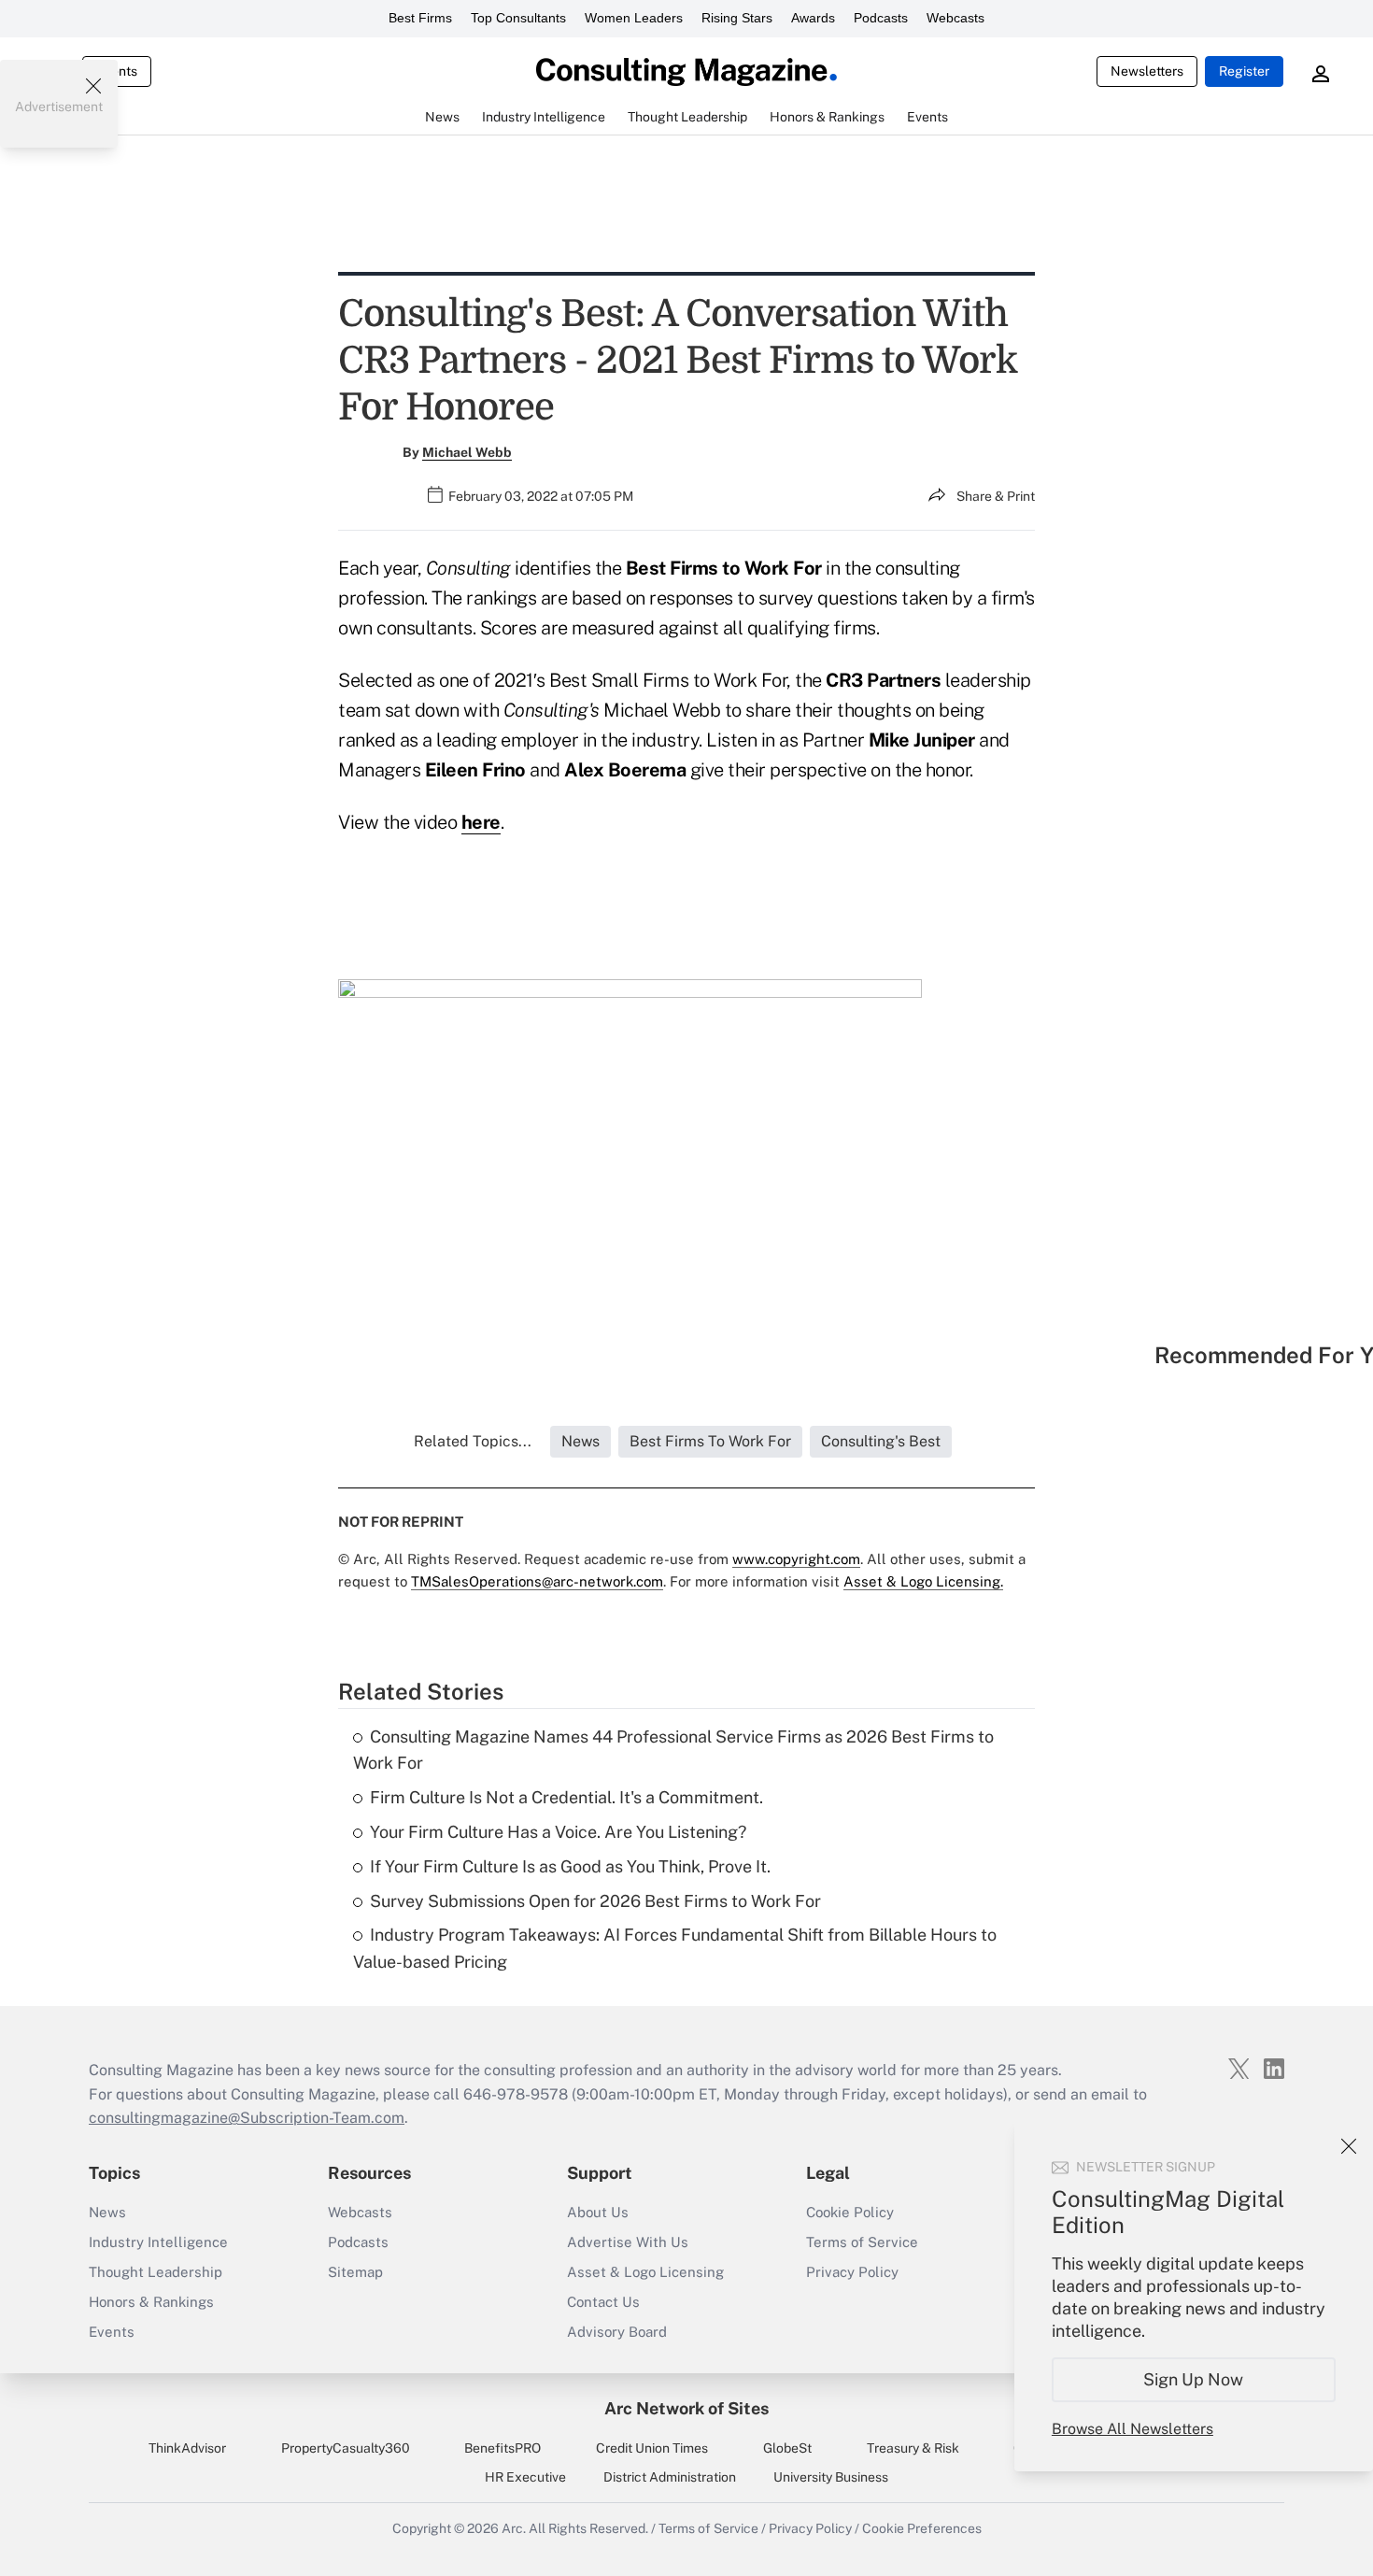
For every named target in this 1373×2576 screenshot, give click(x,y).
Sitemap (355, 2272)
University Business (831, 2477)
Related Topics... (473, 1441)
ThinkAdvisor (187, 2448)
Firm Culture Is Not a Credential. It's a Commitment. (566, 1797)
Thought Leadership (156, 2272)
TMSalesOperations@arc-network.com (537, 1581)
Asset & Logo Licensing (645, 2272)
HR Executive (525, 2477)
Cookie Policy (850, 2212)
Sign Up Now (1194, 2379)
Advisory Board (617, 2332)
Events (112, 2332)
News (107, 2212)
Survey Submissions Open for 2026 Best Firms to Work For (595, 1901)
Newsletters (1147, 71)
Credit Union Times (652, 2448)
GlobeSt (787, 2448)
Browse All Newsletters (1132, 2429)
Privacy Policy (852, 2272)
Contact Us (603, 2302)
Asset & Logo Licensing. (923, 1581)
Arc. (514, 2528)
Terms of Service (862, 2242)
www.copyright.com (796, 1559)
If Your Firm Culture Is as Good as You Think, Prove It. (570, 1866)
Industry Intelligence (158, 2242)
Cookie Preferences (922, 2528)
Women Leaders (634, 18)
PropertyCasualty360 (346, 2448)
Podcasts (881, 18)
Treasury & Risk (913, 2448)
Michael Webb (467, 452)
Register (1244, 71)
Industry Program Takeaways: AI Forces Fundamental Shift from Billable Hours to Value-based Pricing (675, 1948)
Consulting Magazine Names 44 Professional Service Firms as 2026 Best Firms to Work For (673, 1750)
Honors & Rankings (151, 2302)
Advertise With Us (628, 2242)
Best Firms (420, 18)
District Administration (670, 2477)
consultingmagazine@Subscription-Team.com (247, 2118)
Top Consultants (518, 18)
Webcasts (955, 18)
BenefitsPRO (502, 2448)
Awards (813, 18)
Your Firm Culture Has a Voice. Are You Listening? (558, 1832)
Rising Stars (737, 18)
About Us (598, 2212)
